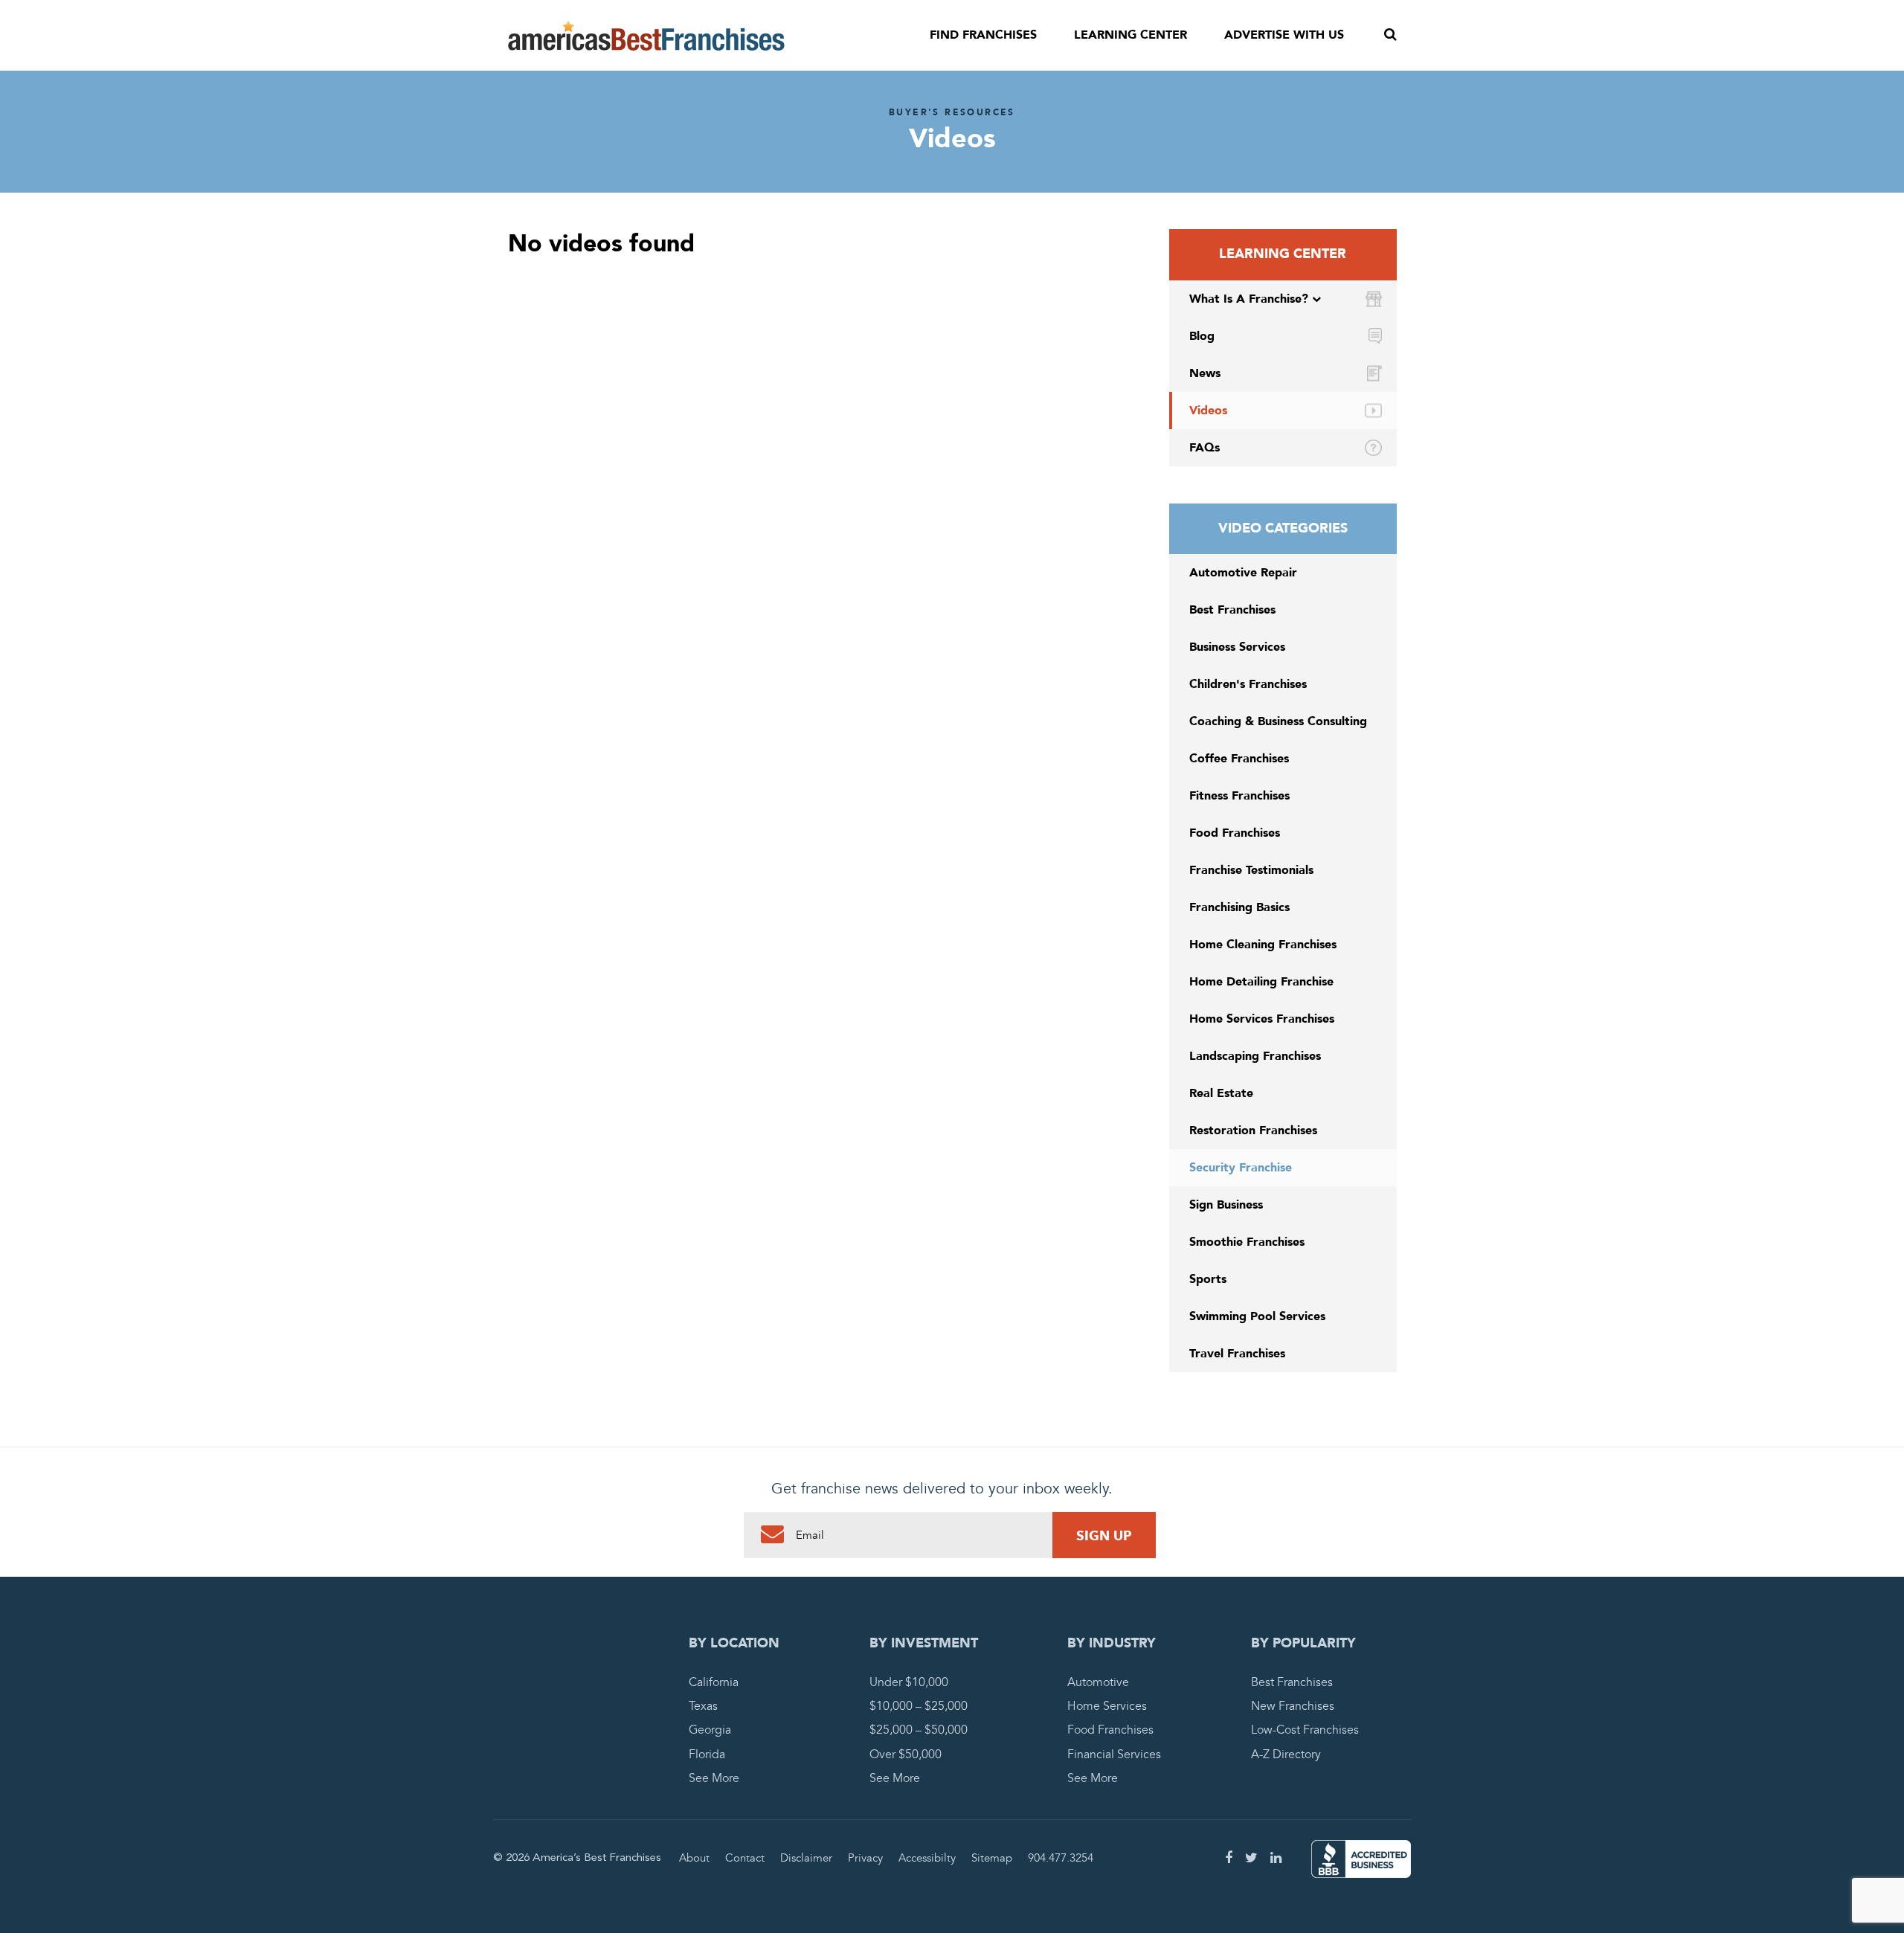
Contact (745, 1858)
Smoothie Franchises (1247, 1242)
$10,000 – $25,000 (919, 1706)
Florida (707, 1755)
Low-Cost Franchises (1305, 1730)
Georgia (710, 1730)
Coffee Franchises (1239, 759)
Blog (1202, 336)
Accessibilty (927, 1858)
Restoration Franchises (1253, 1130)
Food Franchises (1235, 833)
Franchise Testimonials (1251, 870)
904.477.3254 (1061, 1858)
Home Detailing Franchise (1261, 982)
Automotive (1098, 1682)
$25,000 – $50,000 (919, 1730)
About (694, 1858)
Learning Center (1130, 35)
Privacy (865, 1858)
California (714, 1682)
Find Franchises (983, 35)
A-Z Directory (1286, 1755)
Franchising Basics (1239, 907)
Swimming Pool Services (1257, 1316)
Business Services (1237, 647)
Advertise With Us (1284, 35)
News (1205, 373)
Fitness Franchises (1239, 796)
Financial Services (1114, 1755)
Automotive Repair (1243, 573)
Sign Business (1226, 1205)
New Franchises (1293, 1706)
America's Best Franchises (646, 36)
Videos (1208, 411)
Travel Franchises (1237, 1354)
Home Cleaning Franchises (1263, 945)
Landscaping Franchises (1255, 1056)
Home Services (1107, 1706)
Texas (703, 1706)
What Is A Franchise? (1249, 299)
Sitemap (992, 1858)
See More (714, 1778)
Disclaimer (806, 1858)
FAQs (1205, 448)
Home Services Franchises (1262, 1019)
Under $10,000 (909, 1682)
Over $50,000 (906, 1755)
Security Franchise (1241, 1168)
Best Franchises (1232, 610)
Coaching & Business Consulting (1278, 721)
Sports (1208, 1279)
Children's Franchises (1248, 684)
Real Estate (1221, 1093)
